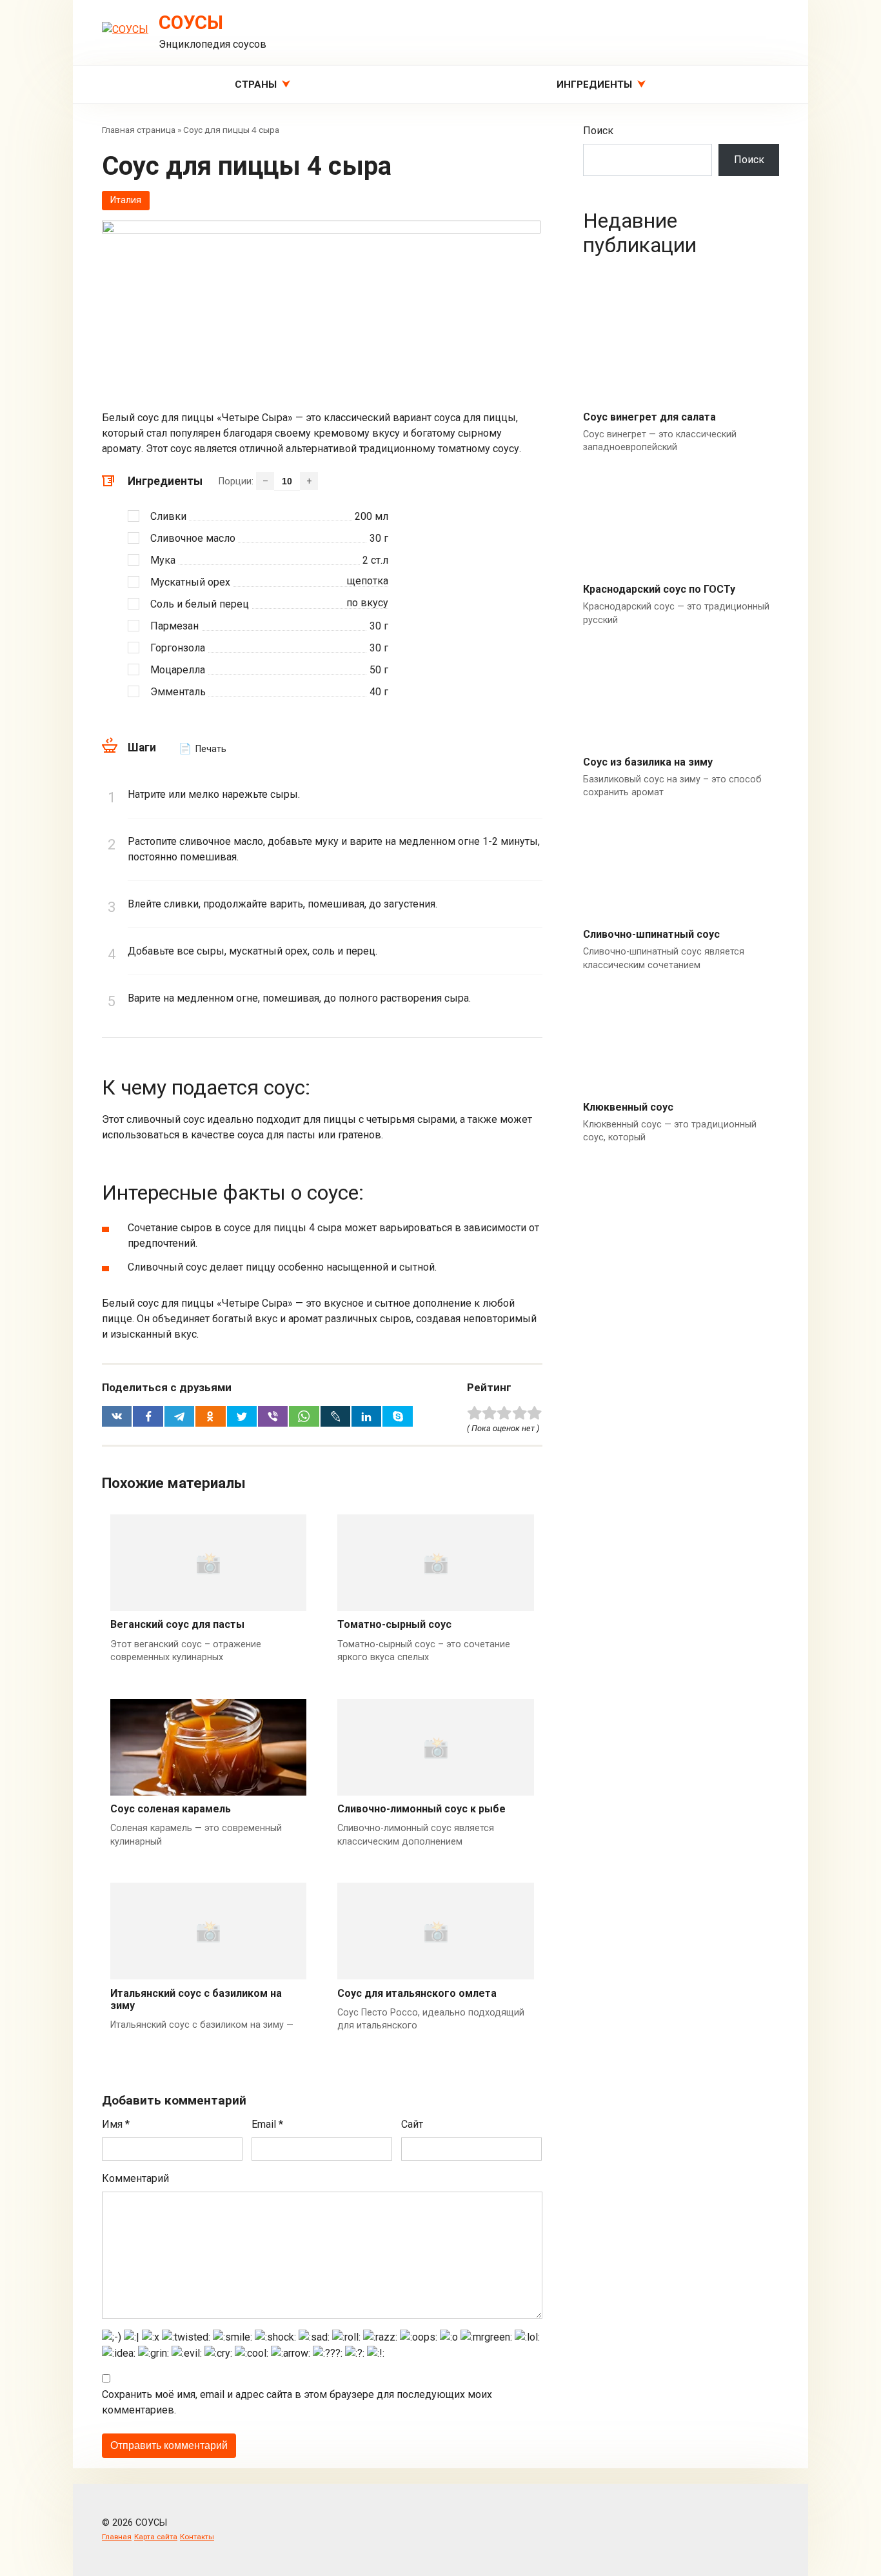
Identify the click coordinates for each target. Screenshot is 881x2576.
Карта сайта (156, 2537)
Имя (116, 2124)
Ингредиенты (594, 84)
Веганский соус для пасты (177, 1624)
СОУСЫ (191, 23)
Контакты (197, 2537)
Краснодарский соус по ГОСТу (659, 589)
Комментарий (135, 2178)
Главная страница (139, 130)
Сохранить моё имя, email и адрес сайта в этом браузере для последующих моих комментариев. (297, 2402)
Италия (126, 200)
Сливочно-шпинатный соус (651, 934)
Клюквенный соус (628, 1107)
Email (267, 2124)
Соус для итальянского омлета (417, 1993)
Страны (256, 84)
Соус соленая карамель (171, 1809)
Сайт (412, 2124)
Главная (117, 2537)
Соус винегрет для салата (649, 417)
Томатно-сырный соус (394, 1624)
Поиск (598, 131)
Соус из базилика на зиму (648, 762)
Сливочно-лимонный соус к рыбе (421, 1809)
